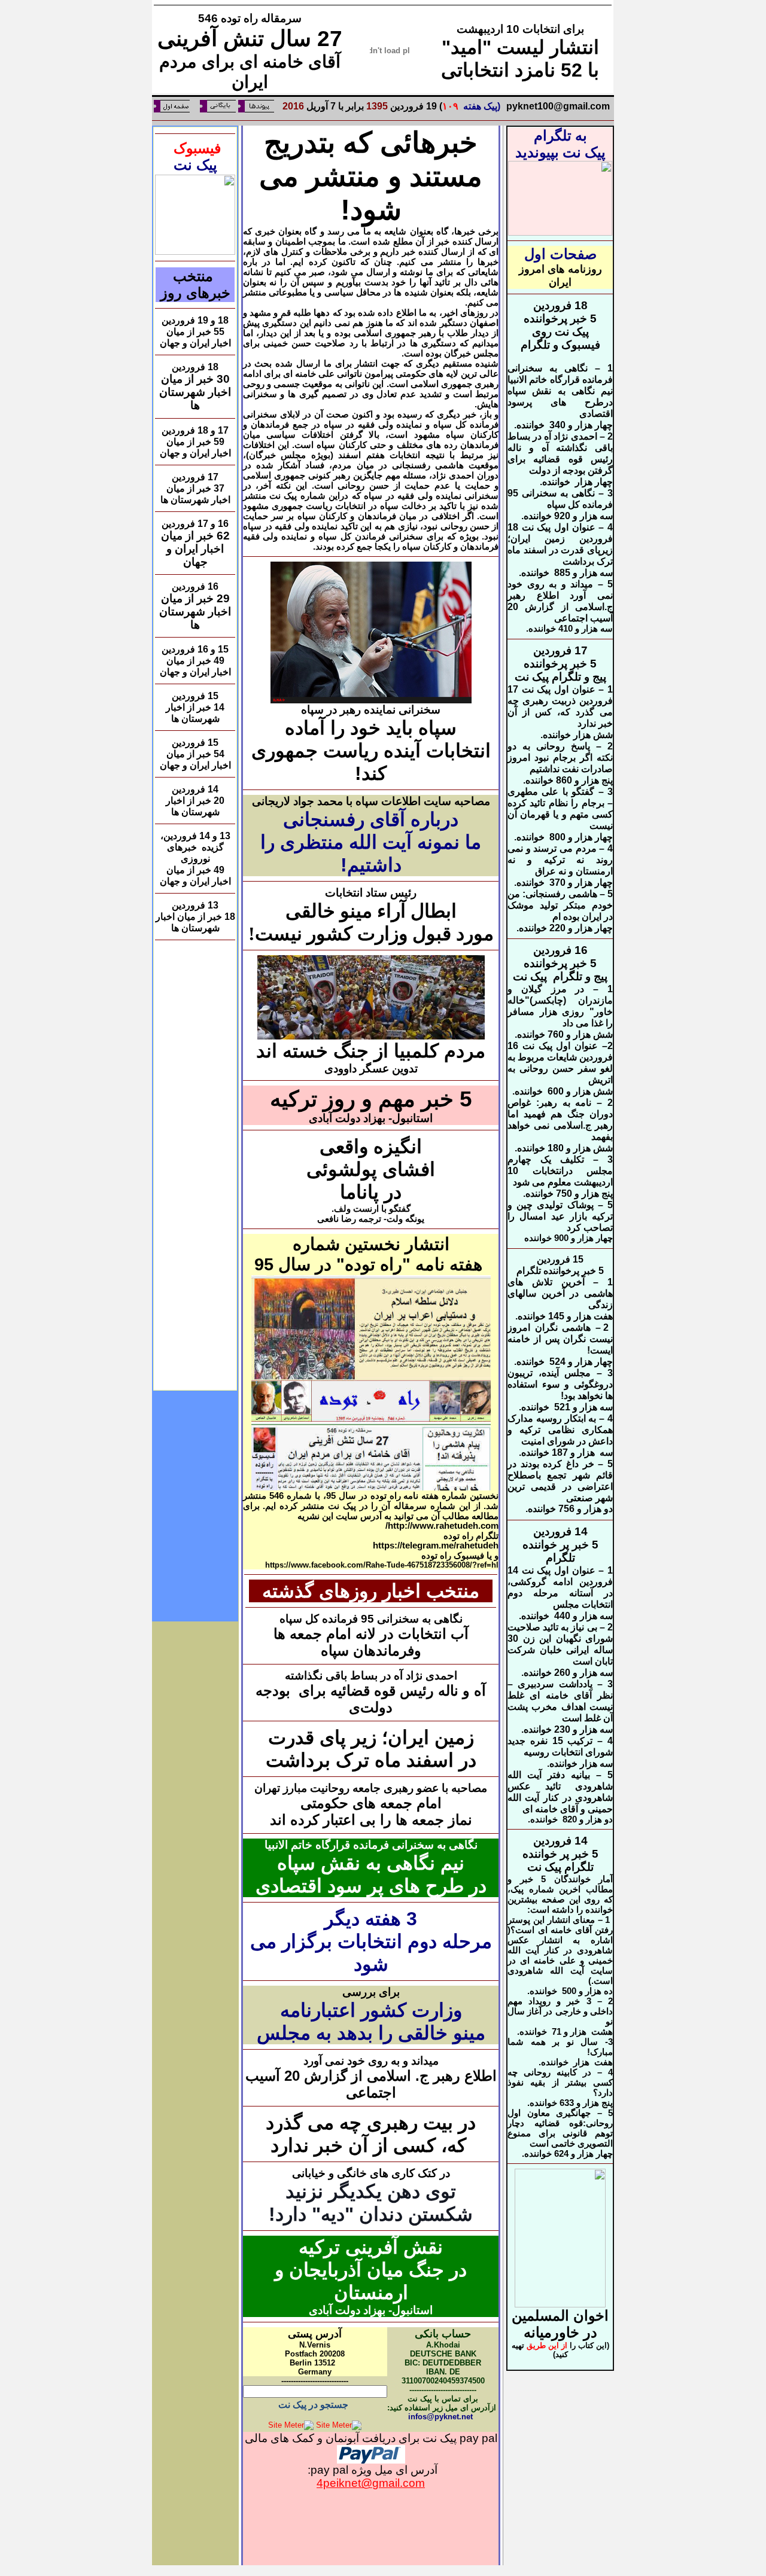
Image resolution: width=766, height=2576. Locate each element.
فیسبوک (195, 148)
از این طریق (547, 2345)
